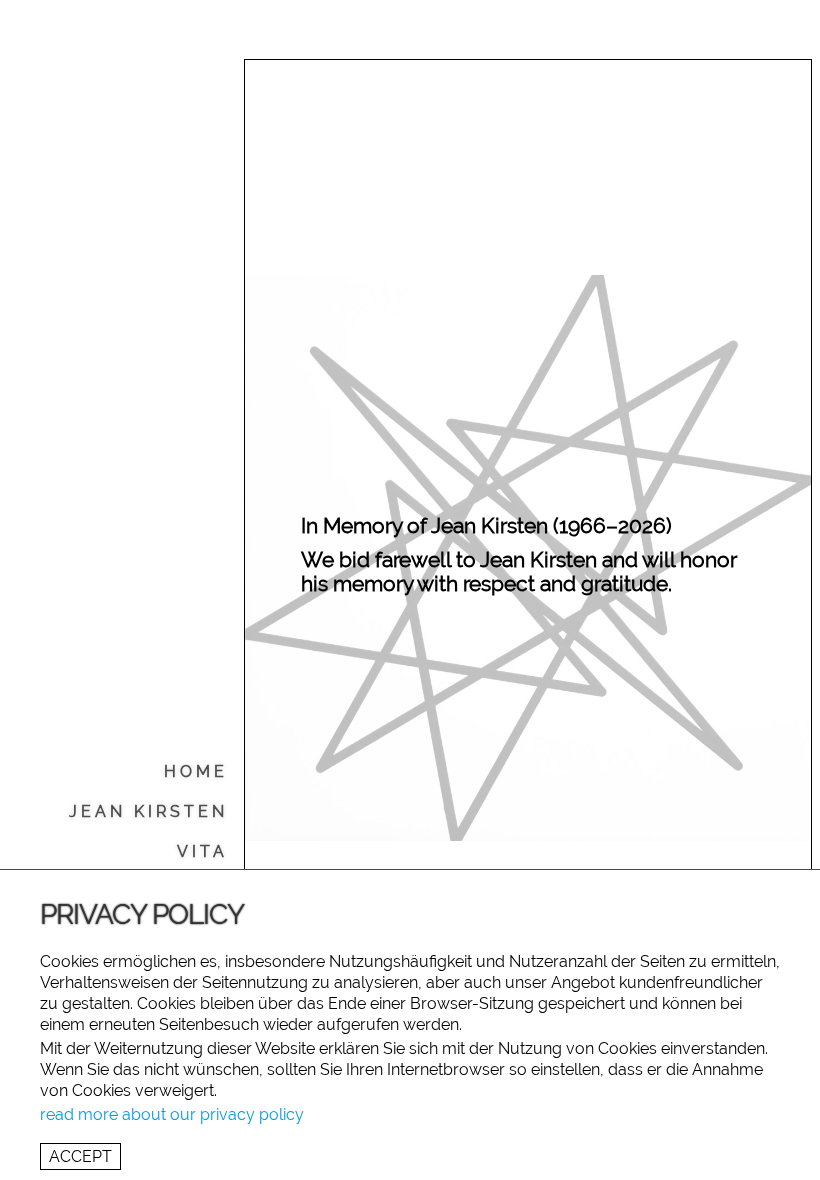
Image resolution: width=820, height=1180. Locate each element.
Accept (80, 1156)
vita (202, 851)
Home (196, 771)
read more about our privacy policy (172, 1114)
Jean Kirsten (148, 811)
